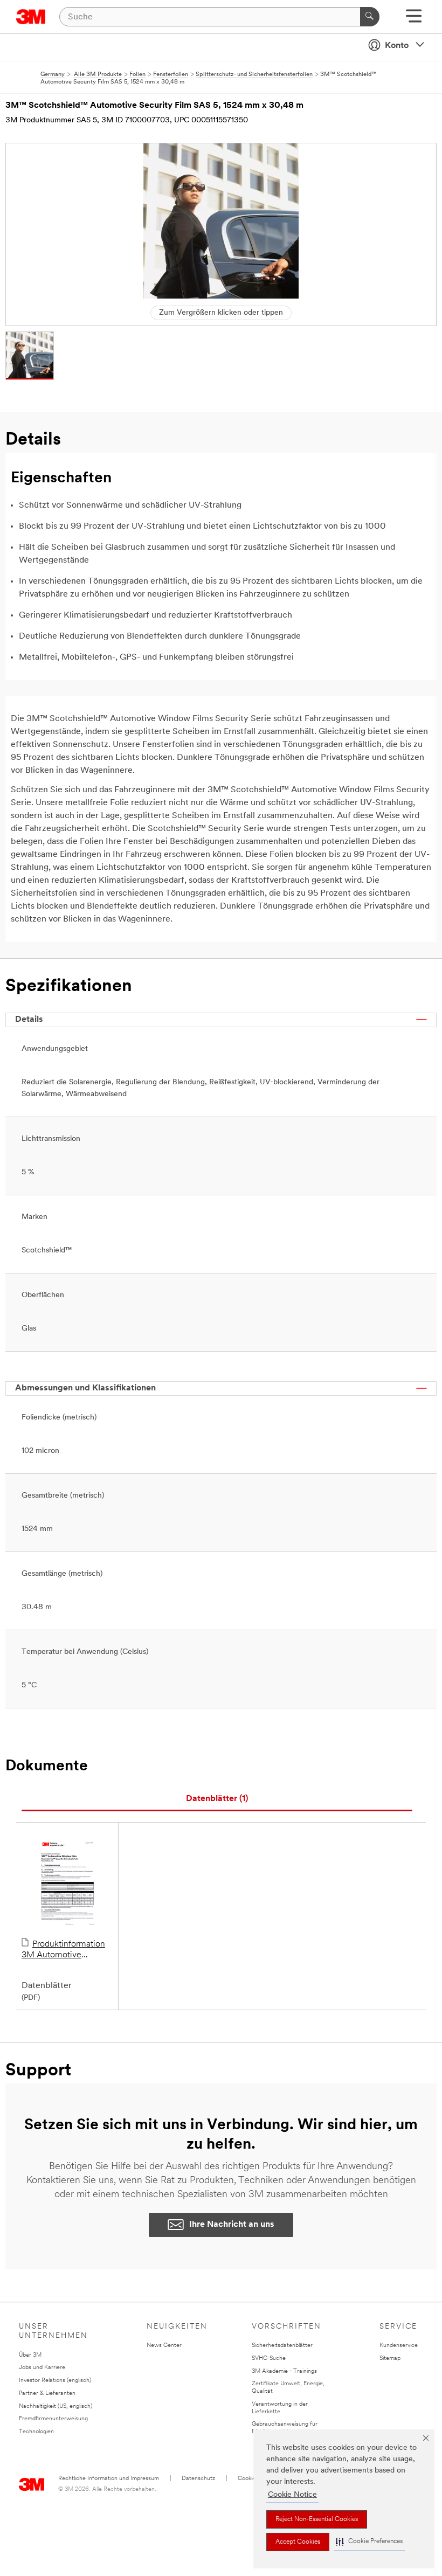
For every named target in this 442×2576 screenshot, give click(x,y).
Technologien (36, 2432)
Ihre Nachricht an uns (232, 2225)
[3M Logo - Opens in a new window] (31, 17)
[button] (369, 2542)
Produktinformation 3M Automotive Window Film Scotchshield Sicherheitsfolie (63, 1950)
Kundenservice (399, 2346)
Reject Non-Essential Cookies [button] (317, 2519)
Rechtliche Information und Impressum (109, 2479)
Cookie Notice (292, 2495)
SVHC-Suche (269, 2359)
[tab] (217, 1799)
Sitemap (390, 2359)
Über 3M (30, 2355)
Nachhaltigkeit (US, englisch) (56, 2407)
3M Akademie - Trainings (284, 2371)
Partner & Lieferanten (47, 2394)
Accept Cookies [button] (298, 2542)
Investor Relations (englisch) (55, 2381)
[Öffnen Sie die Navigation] (414, 20)
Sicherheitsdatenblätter (282, 2346)
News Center (164, 2346)
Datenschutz (198, 2479)
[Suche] (370, 17)
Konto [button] (397, 46)
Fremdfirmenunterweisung (53, 2419)
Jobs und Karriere (42, 2368)
